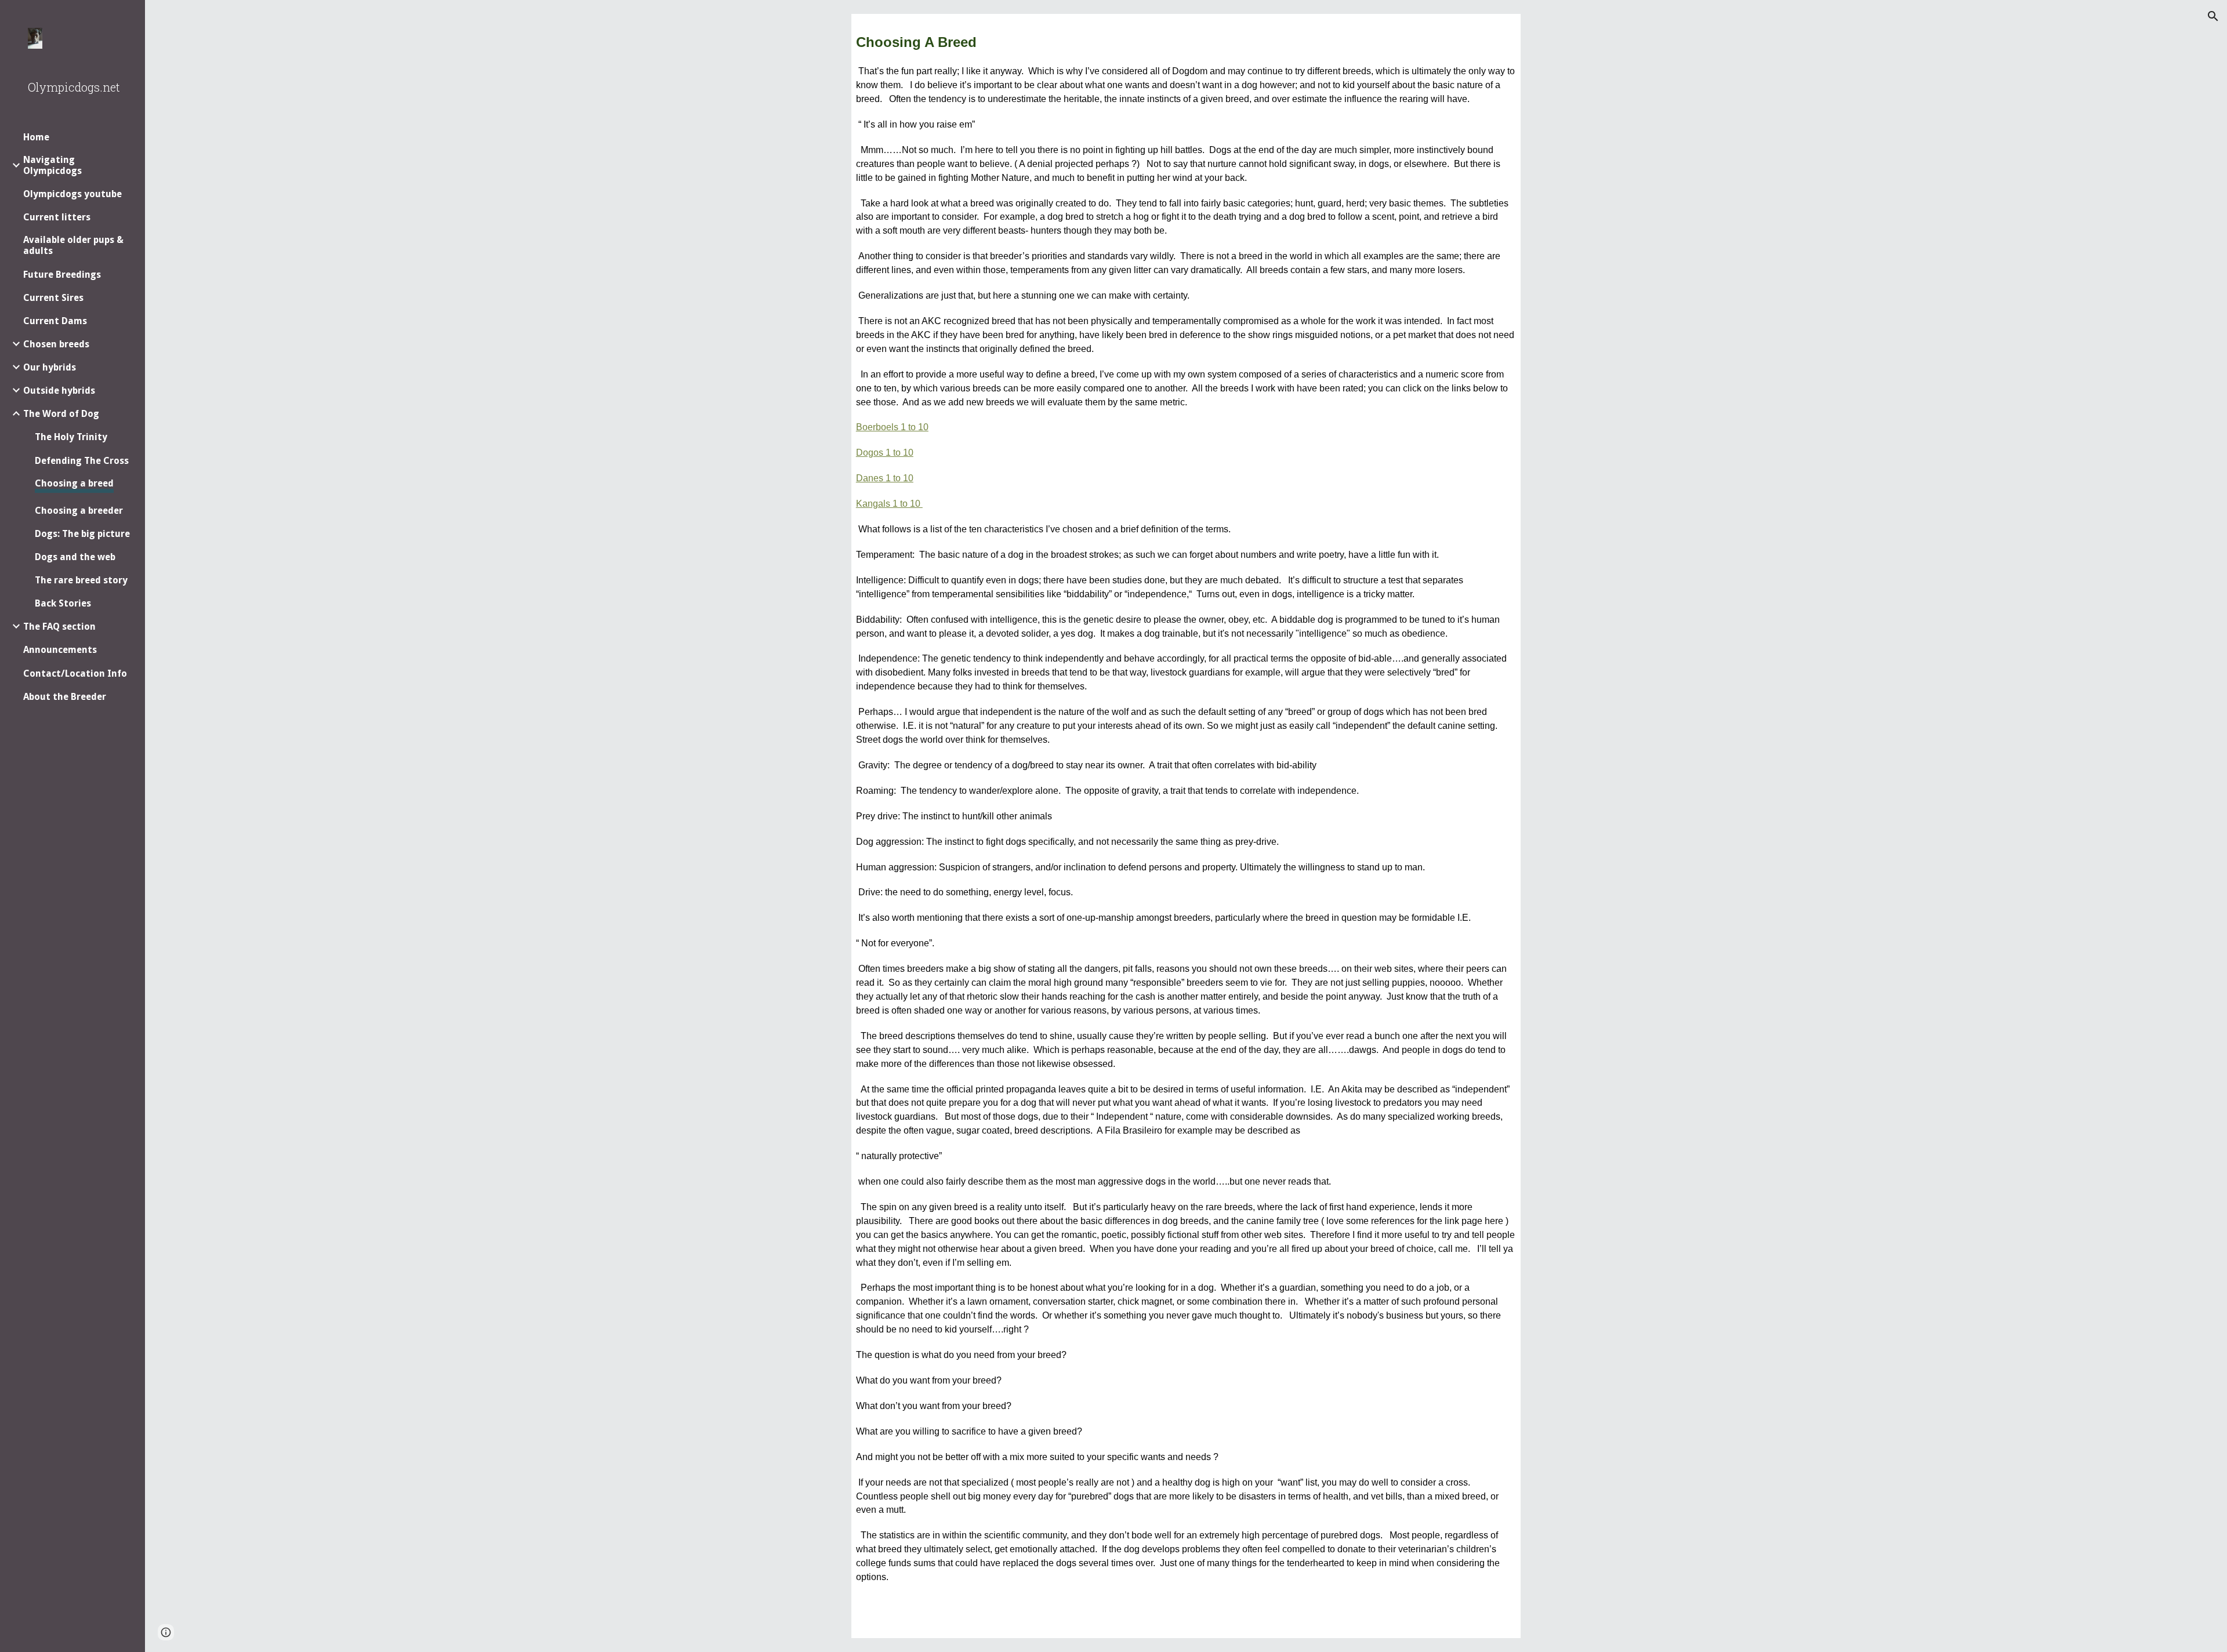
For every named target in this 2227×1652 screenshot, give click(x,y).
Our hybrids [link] (50, 367)
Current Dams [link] (55, 321)
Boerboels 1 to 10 (892, 427)
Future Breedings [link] (62, 275)
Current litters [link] (57, 217)
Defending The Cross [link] (82, 461)
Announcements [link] (60, 650)
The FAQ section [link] (59, 627)
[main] (1186, 826)
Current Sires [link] (53, 298)
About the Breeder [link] (65, 697)
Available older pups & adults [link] (73, 245)
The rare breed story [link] (81, 580)
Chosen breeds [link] (56, 344)
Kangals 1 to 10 (889, 504)
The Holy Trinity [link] (71, 437)
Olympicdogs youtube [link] (72, 194)
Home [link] (36, 137)
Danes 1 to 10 (885, 478)
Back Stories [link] (63, 603)
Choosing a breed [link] (74, 483)
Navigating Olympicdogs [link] (52, 165)
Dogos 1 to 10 (885, 453)
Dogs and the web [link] (75, 557)
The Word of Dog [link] (61, 414)
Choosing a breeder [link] (79, 511)
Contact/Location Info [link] (75, 673)
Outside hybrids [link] (59, 391)
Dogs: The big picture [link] (82, 534)
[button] (2213, 16)
